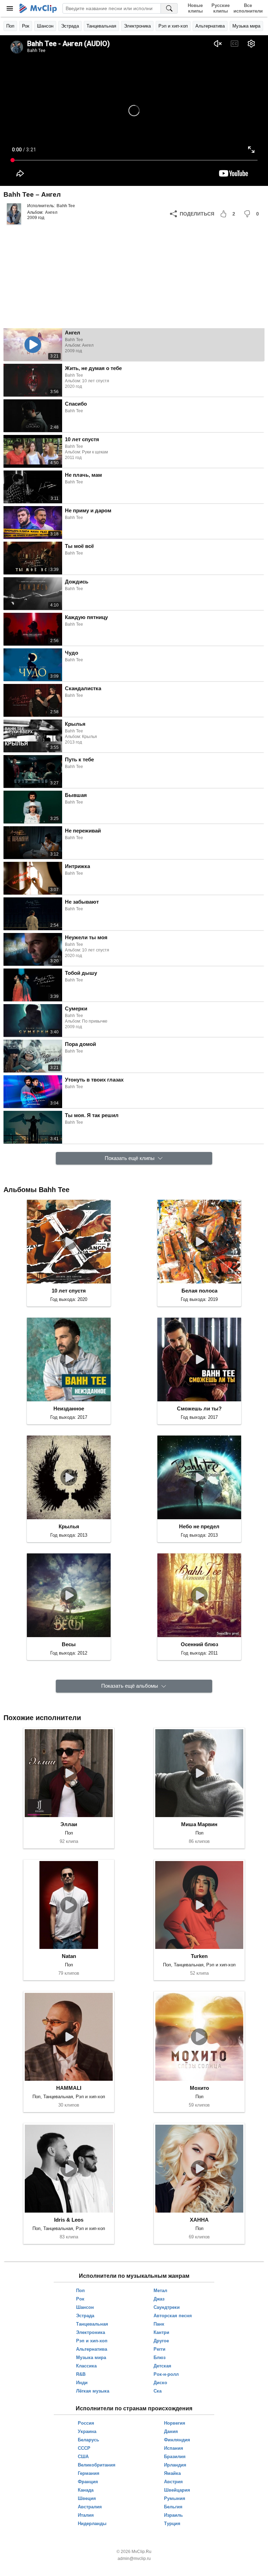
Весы (69, 1644)
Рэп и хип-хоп (173, 26)
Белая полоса (199, 1291)
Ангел (51, 212)
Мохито (199, 2088)
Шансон (45, 26)
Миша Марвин (199, 1824)
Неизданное (69, 1408)
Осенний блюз (199, 1644)
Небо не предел (199, 1526)
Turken (199, 1956)
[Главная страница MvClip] (38, 8)
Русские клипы (221, 8)
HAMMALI (69, 2088)
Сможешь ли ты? (199, 1408)
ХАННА (199, 2220)
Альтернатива (210, 26)
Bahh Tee (66, 206)
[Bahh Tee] (14, 214)
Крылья (69, 1526)
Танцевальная (101, 26)
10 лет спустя (69, 1291)
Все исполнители (248, 8)
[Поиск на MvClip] (169, 8)
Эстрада (70, 26)
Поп (10, 26)
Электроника (137, 26)
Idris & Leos (69, 2220)
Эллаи (69, 1824)
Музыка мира (246, 26)
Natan (69, 1956)
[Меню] (10, 8)
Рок (26, 26)
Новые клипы (195, 8)
